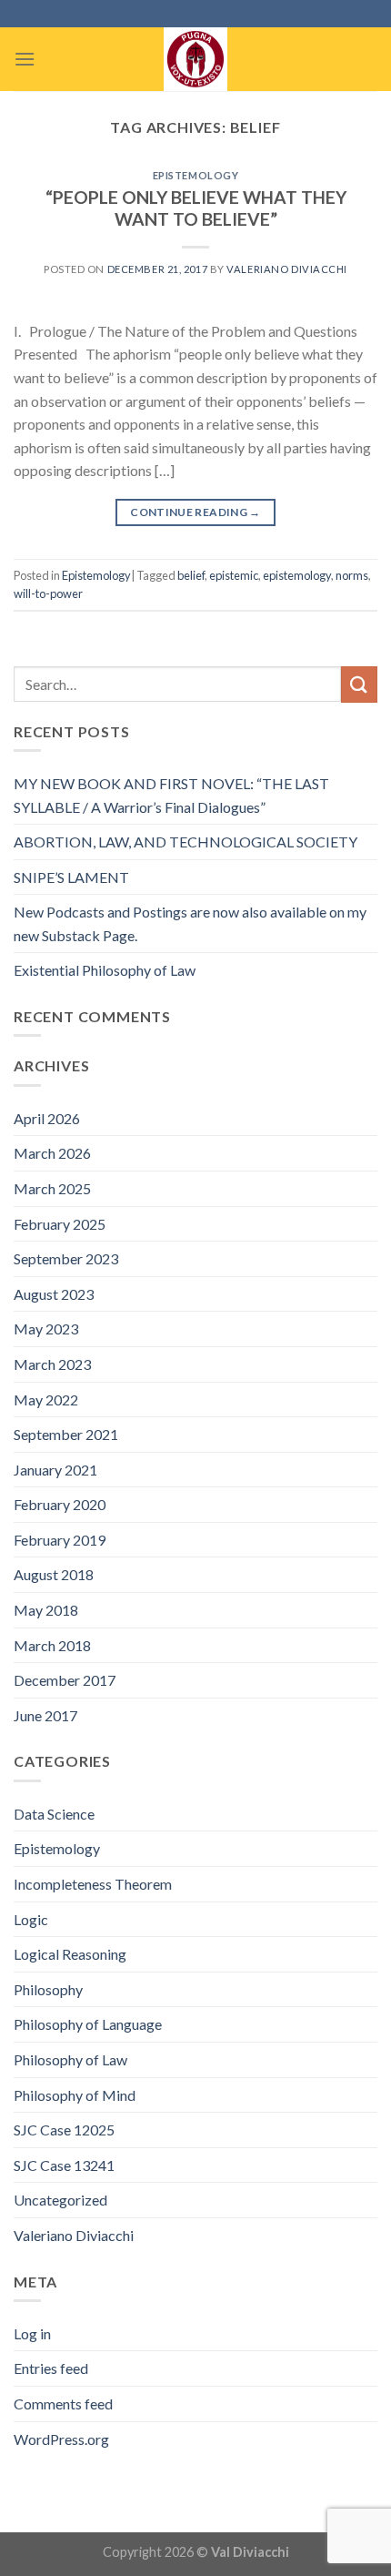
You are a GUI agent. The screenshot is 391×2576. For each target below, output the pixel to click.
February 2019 (60, 1540)
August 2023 (54, 1294)
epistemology (297, 575)
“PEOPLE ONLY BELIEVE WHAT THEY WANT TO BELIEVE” (196, 208)
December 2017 (65, 1680)
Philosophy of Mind (75, 2095)
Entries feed (51, 2368)
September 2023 (66, 1258)
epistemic (234, 575)
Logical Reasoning (70, 1954)
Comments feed (63, 2404)
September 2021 (66, 1434)
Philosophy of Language (88, 2024)
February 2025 (60, 1224)
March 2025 (52, 1188)
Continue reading (195, 512)
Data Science (54, 1814)
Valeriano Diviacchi (287, 269)
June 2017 (45, 1715)
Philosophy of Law (70, 2059)
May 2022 (46, 1400)
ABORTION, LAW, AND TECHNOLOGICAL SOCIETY (185, 842)
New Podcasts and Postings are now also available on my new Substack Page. (190, 923)
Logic (31, 1919)
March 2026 (52, 1153)
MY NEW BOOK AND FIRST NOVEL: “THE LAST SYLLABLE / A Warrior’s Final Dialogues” (171, 795)
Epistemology (196, 175)
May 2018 (46, 1610)
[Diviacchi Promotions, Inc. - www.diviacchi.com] (195, 59)
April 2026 (47, 1118)
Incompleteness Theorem (93, 1884)
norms (352, 575)
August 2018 (54, 1574)
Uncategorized (60, 2200)
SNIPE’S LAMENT (71, 877)
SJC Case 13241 (64, 2165)
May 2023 (46, 1329)
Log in (32, 2333)
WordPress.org (61, 2439)
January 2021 (55, 1470)
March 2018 (52, 1645)
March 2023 (52, 1364)
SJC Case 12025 (64, 2130)
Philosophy (48, 1989)
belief (191, 575)
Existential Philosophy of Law (105, 970)
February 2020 (60, 1504)
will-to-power (48, 593)
